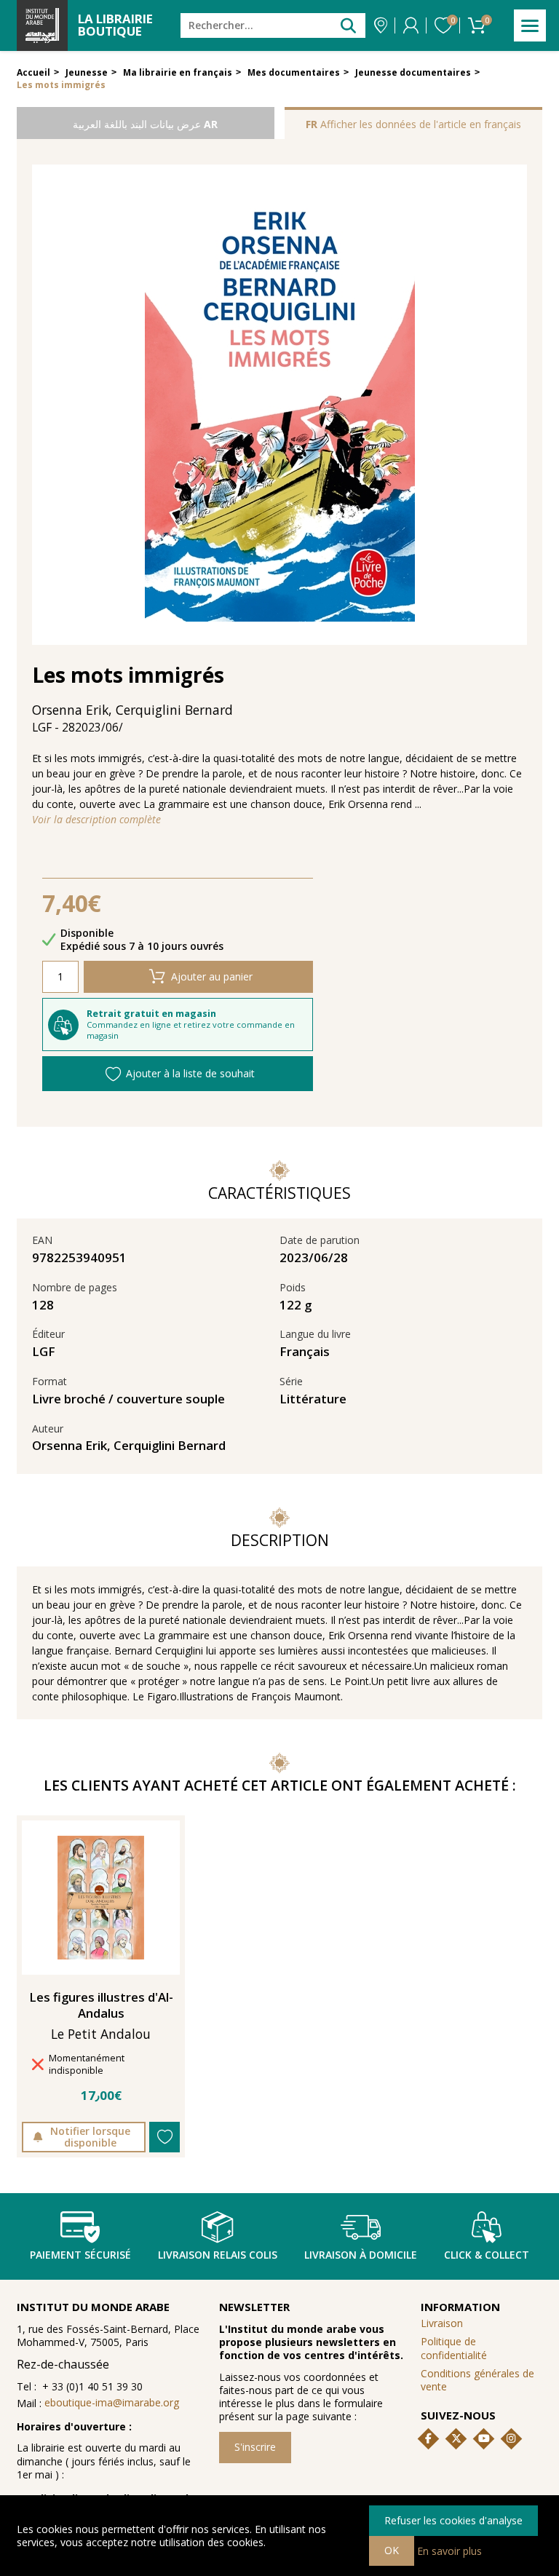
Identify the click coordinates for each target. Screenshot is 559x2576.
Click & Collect (487, 2255)
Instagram (511, 2438)
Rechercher (348, 25)
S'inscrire (255, 2447)
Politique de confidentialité (454, 2348)
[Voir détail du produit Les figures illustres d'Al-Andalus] (101, 1898)
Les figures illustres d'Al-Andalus (101, 2005)
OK (392, 2550)
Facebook (429, 2438)
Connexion (411, 25)
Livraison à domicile (361, 2255)
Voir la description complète (96, 820)
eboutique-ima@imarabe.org (112, 2402)
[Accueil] (42, 25)
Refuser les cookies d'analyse (453, 2520)
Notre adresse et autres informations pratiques (381, 25)
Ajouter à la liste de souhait (190, 1073)
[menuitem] (481, 2349)
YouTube (484, 2438)
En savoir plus (449, 2550)
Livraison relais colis (218, 2255)
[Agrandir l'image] (280, 405)
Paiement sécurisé (80, 2255)
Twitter (456, 2438)
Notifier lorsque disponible (90, 2137)
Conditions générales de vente (477, 2380)
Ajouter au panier (212, 976)
